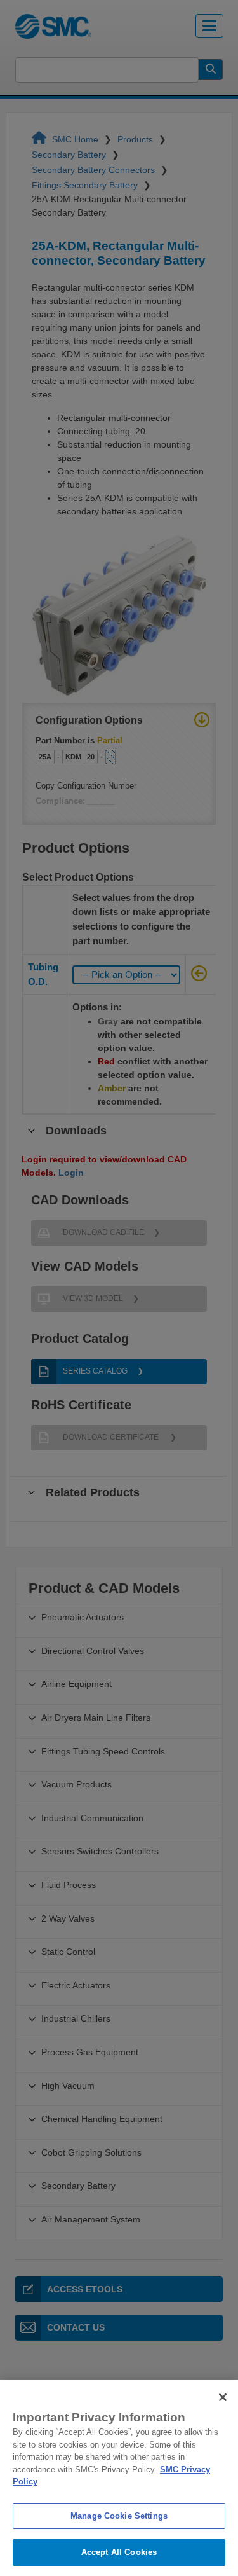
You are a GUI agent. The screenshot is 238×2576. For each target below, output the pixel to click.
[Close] (223, 2397)
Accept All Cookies (119, 2552)
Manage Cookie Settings (119, 2516)
